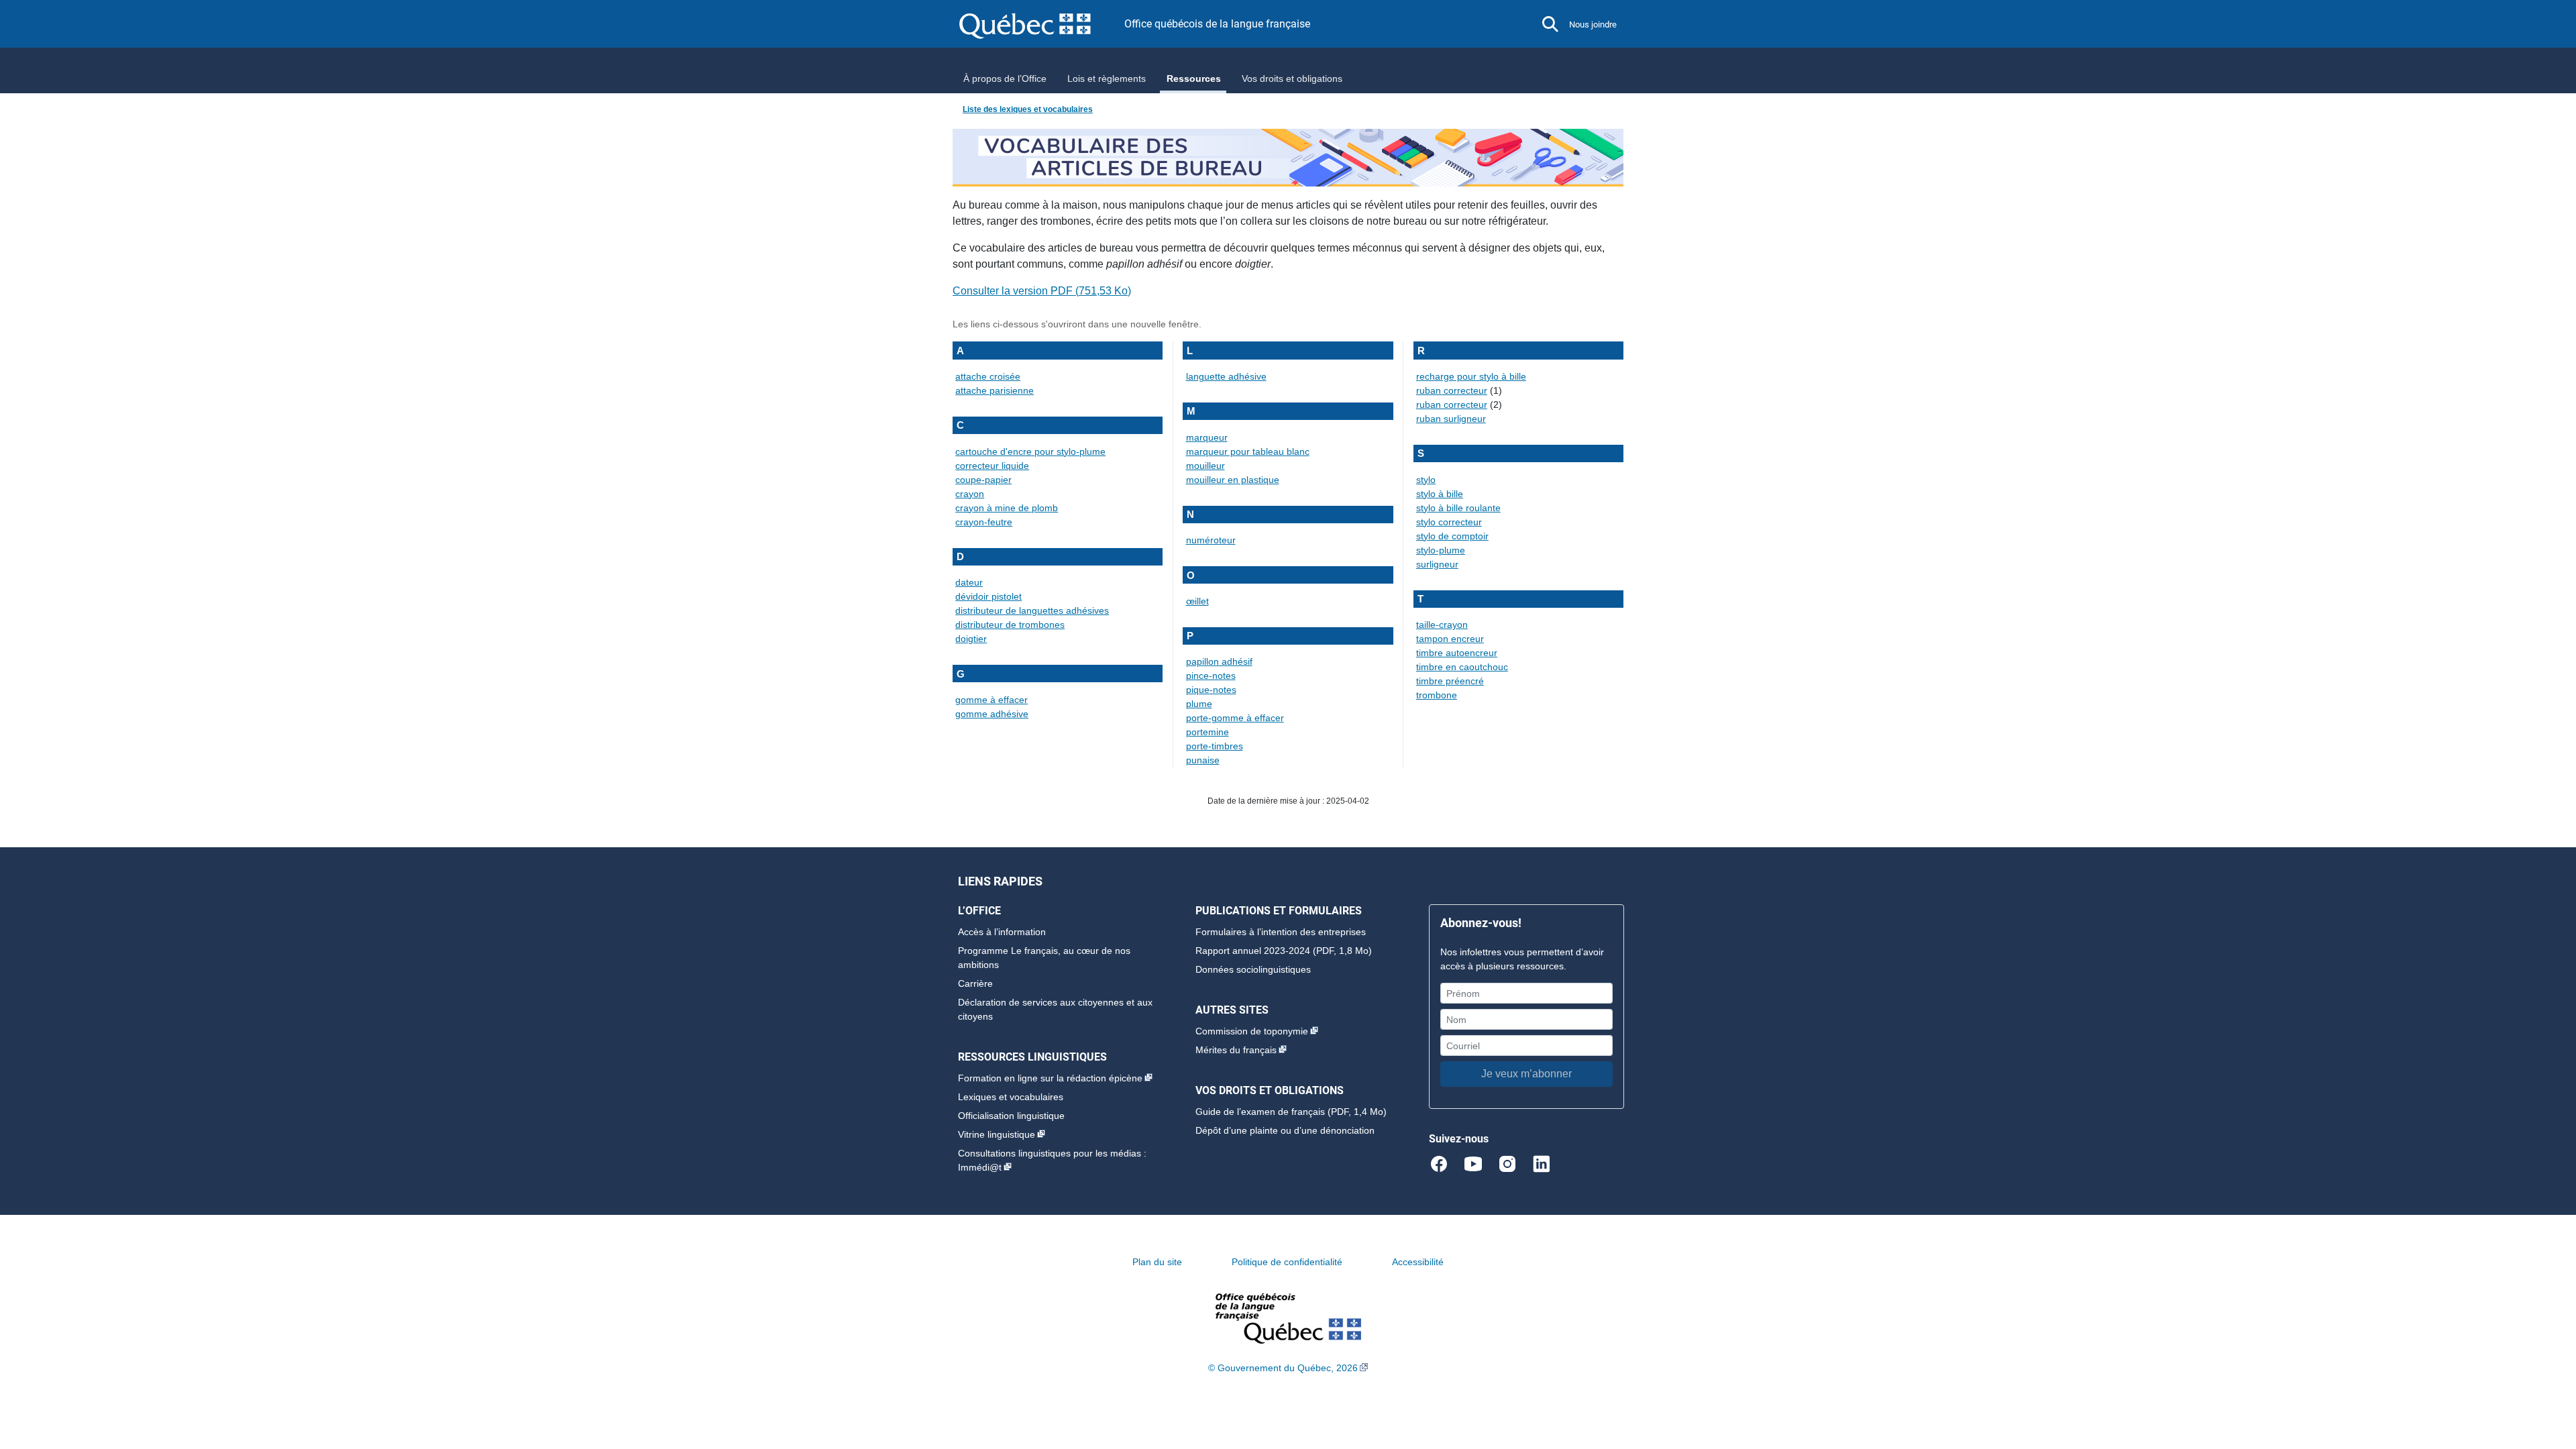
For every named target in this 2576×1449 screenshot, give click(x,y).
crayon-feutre (984, 522)
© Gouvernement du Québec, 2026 (1283, 1368)
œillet (1197, 601)
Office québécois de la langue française (1217, 24)
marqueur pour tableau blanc (1248, 451)
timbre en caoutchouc (1462, 667)
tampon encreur (1450, 639)
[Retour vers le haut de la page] (2542, 1375)
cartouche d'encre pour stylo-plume (1030, 451)
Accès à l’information (1002, 932)
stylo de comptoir (1452, 536)
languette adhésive (1226, 376)
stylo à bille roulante (1458, 508)
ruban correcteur (1452, 390)
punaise (1203, 760)
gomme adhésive (992, 714)
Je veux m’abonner (1526, 1074)
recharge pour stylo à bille (1471, 376)
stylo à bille (1440, 494)
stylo (1426, 480)
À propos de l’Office (1005, 78)
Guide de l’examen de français (1260, 1112)
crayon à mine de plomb (1007, 508)
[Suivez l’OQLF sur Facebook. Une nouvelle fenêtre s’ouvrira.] (1445, 1163)
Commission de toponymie (1252, 1031)
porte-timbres (1215, 746)
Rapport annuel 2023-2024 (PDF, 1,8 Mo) (1284, 951)
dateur (969, 582)
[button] (1550, 24)
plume (1199, 704)
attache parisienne (995, 390)
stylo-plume (1441, 550)
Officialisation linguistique (1011, 1116)
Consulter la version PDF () (1042, 291)
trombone (1437, 695)
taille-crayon (1442, 625)
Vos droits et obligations (1292, 78)
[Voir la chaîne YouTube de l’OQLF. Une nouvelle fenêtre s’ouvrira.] (1479, 1163)
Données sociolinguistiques (1253, 969)
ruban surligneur (1451, 419)
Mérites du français (1236, 1050)
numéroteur (1211, 540)
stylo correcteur (1449, 522)
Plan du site (1157, 1262)
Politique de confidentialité (1287, 1262)
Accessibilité (1418, 1262)
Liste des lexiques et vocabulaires (1028, 109)
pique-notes (1211, 690)
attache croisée (988, 376)
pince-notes (1211, 676)
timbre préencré (1450, 681)
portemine (1207, 732)
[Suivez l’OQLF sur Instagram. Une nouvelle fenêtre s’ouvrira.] (1513, 1163)
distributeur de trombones (1010, 625)
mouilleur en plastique (1233, 480)
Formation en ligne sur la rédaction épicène (1050, 1078)
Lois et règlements (1107, 78)
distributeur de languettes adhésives (1032, 610)
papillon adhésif (1219, 661)
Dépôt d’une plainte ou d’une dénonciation (1285, 1130)
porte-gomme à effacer (1235, 718)
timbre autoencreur (1457, 653)
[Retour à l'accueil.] (1288, 1318)
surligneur (1437, 564)
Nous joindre (1593, 24)
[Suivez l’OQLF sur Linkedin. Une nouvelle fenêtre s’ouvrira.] (1542, 1163)
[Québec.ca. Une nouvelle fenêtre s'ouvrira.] (1042, 24)
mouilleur (1205, 466)
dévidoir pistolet (988, 596)
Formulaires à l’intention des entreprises (1281, 932)
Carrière (975, 983)
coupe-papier (983, 480)
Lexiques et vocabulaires (1011, 1097)
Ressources (1194, 78)
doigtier (971, 639)
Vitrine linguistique (997, 1134)
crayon (970, 494)
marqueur (1207, 437)
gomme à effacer (991, 700)
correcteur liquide (992, 466)
